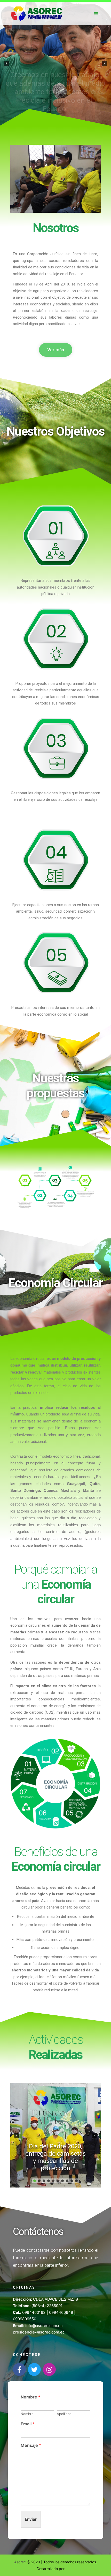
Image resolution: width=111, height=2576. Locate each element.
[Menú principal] (96, 14)
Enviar (31, 2519)
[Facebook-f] (19, 2369)
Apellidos (64, 2414)
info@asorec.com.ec (44, 2326)
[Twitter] (34, 2369)
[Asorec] (36, 14)
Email (28, 2424)
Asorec (21, 2562)
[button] (6, 63)
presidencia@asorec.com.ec (39, 2332)
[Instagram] (49, 2369)
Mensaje (31, 2445)
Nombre (30, 2397)
